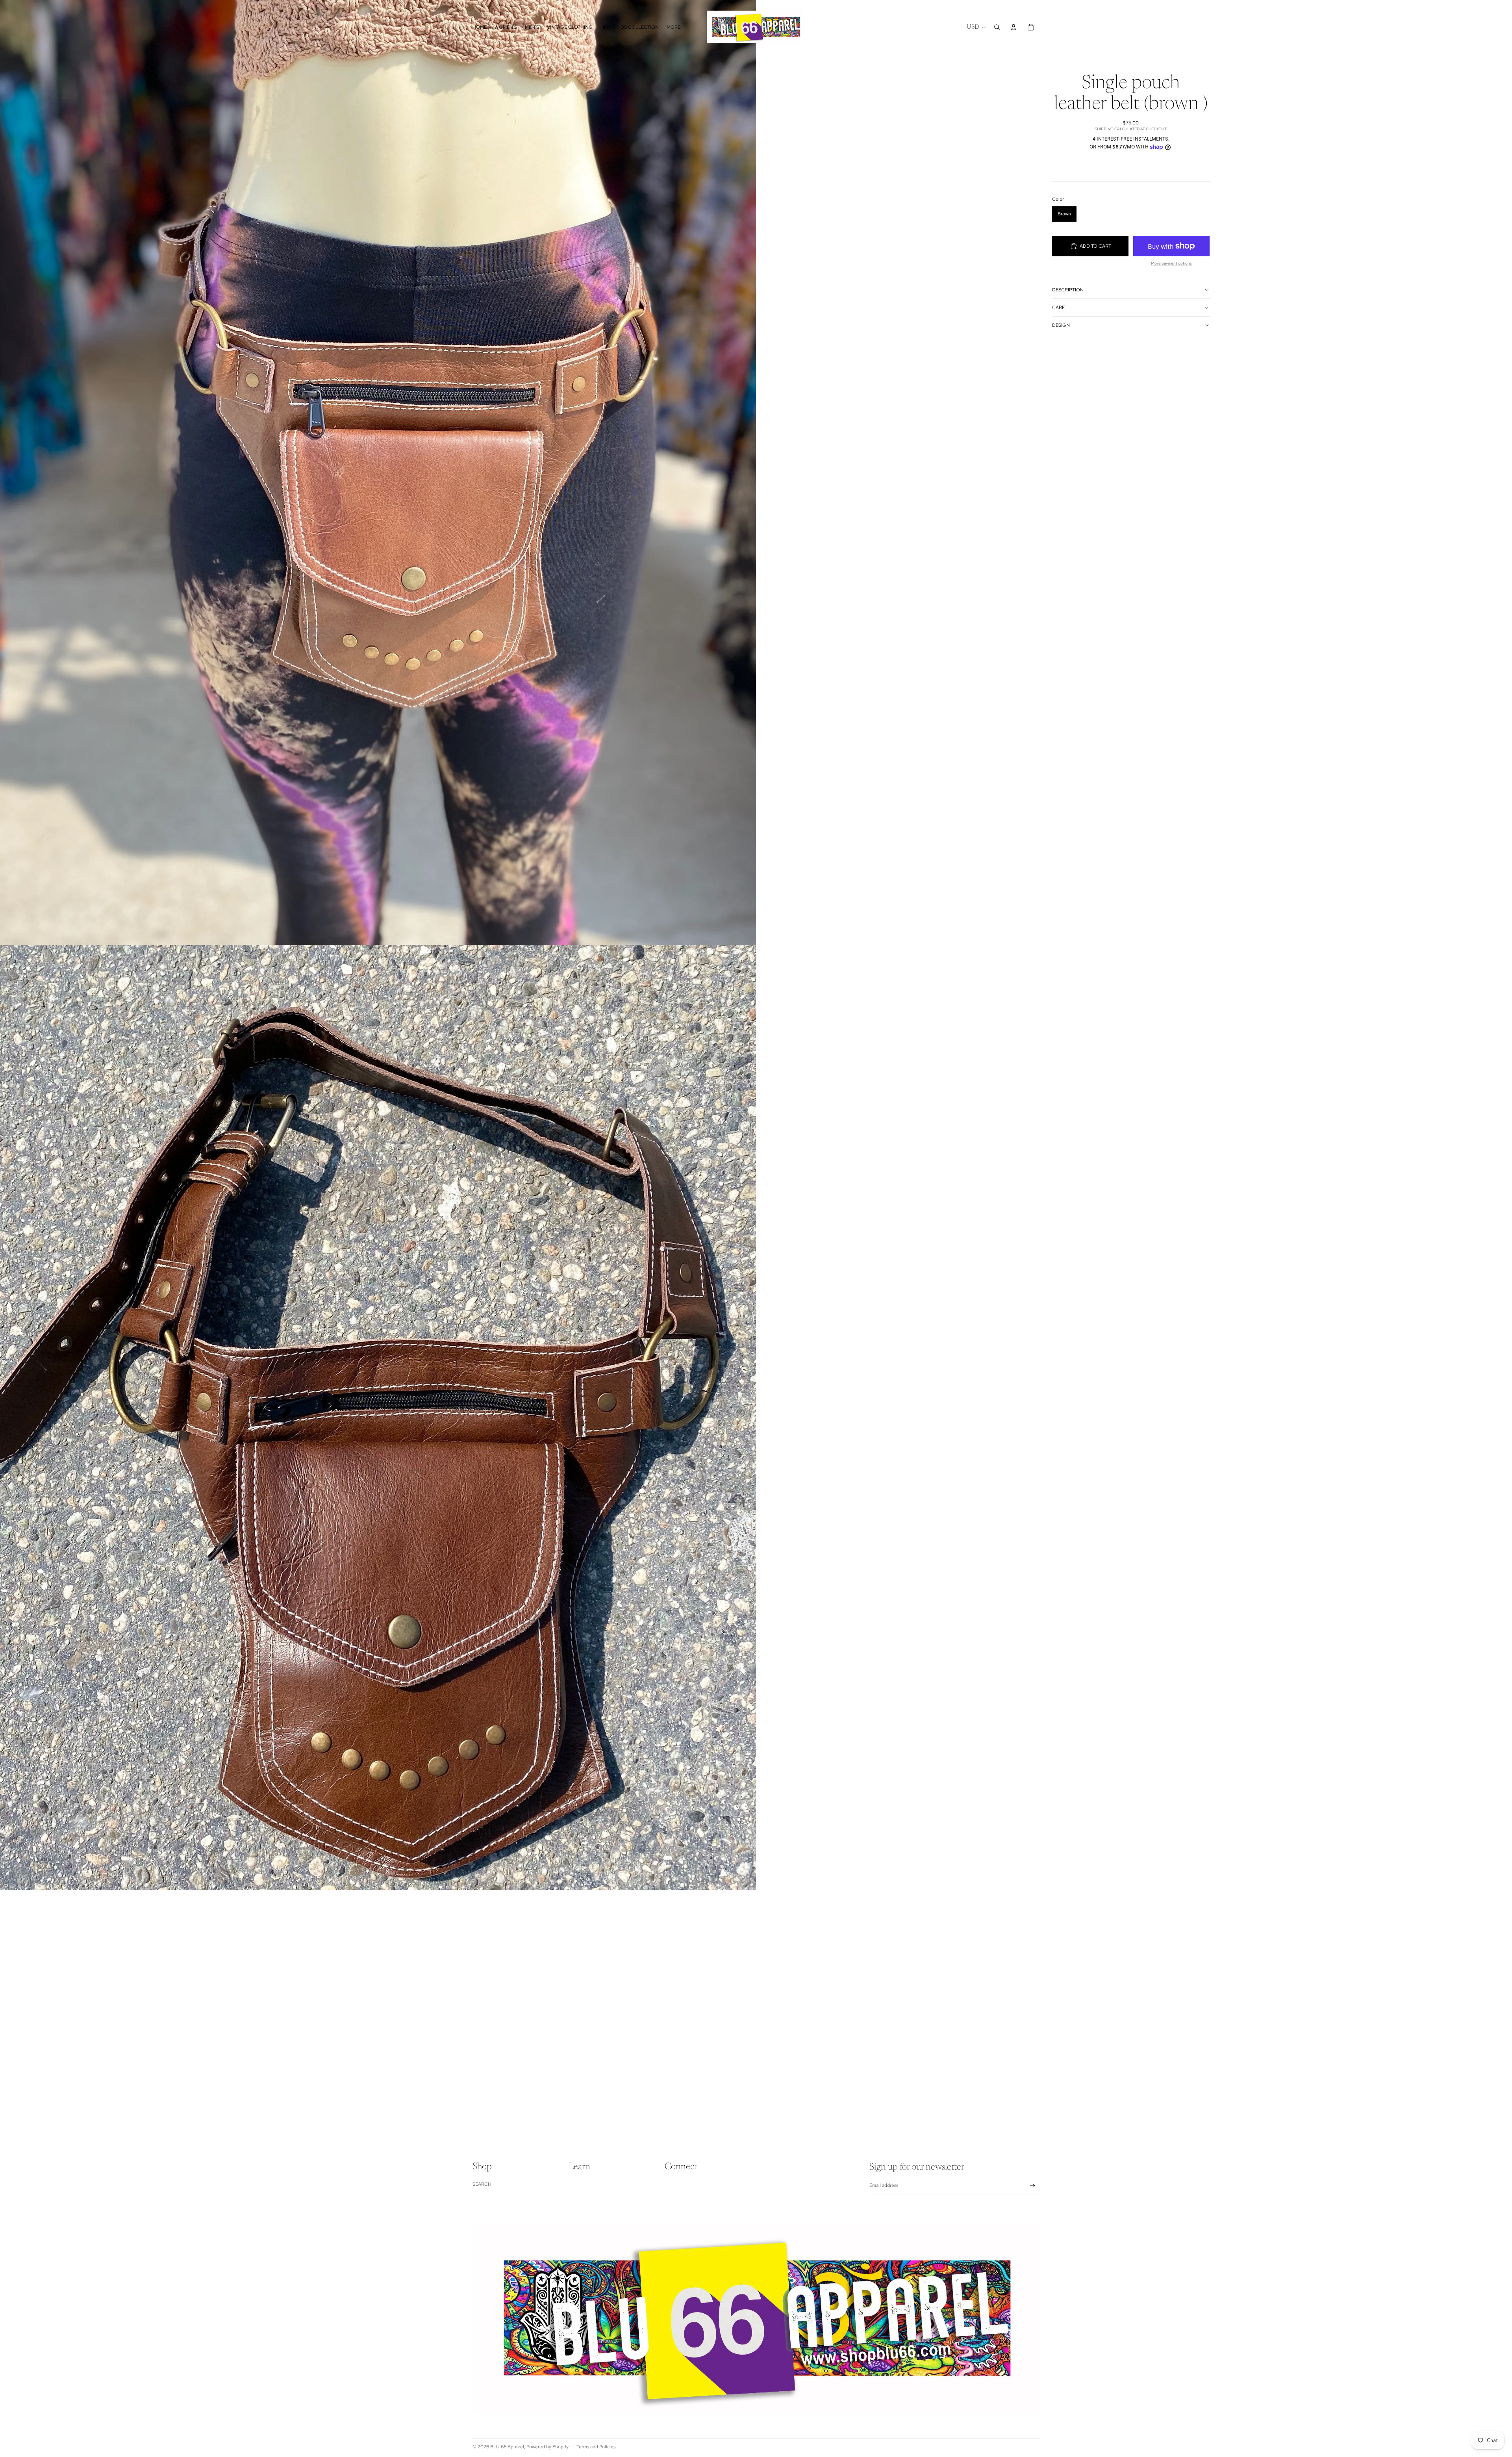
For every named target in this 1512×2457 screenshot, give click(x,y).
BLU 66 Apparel (507, 2447)
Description (1068, 290)
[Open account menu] (1014, 27)
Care (1058, 308)
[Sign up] (1033, 2186)
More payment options (1171, 263)
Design (1061, 325)
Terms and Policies (596, 2447)
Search (482, 2184)
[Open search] (997, 27)
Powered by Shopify (548, 2447)
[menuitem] (674, 27)
